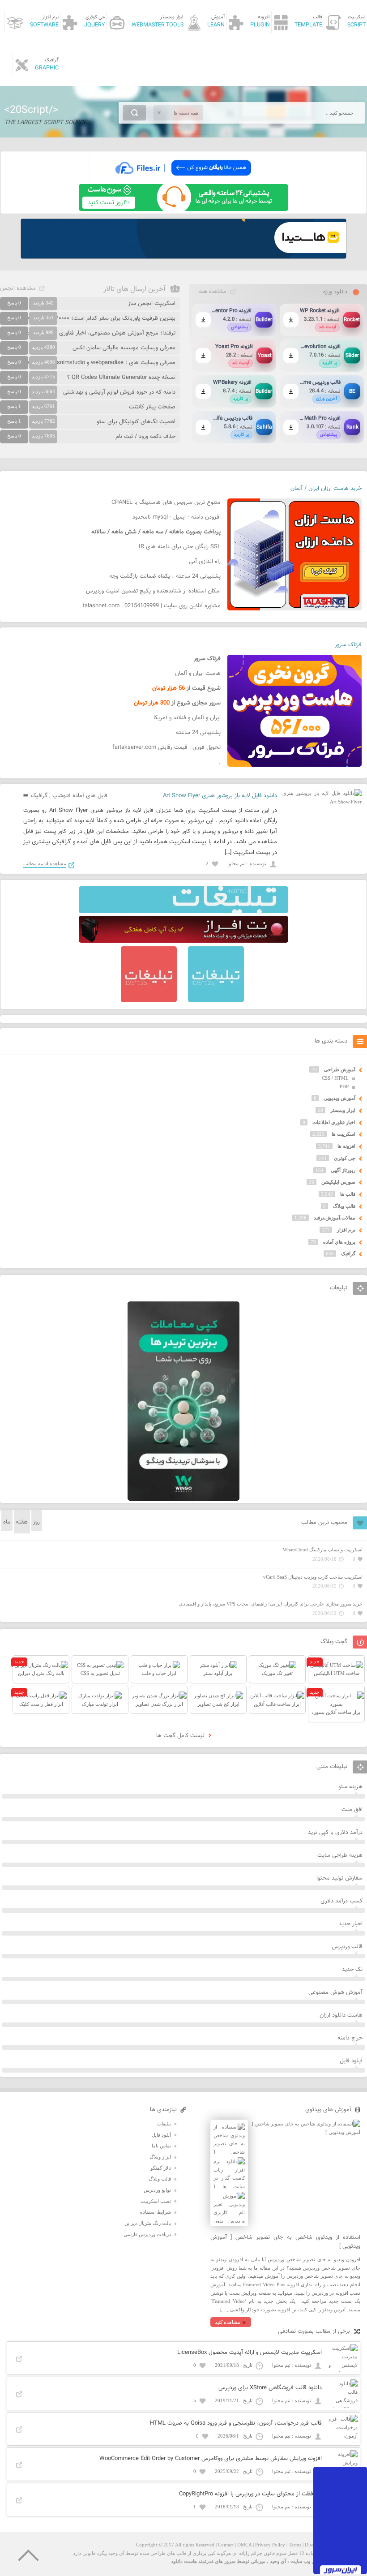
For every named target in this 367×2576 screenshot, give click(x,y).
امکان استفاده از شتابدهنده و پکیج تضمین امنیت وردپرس (153, 591)
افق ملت (352, 1810)
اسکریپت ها (344, 1134)
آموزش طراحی (340, 1069)
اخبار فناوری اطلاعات (334, 1122)
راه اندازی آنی (205, 562)
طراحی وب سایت (309, 2561)
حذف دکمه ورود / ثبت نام (145, 437)
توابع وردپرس (157, 2190)
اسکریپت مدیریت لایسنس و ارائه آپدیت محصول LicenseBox (250, 2353)
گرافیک (39, 796)
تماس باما (161, 2146)
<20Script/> (31, 110)
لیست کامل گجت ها (181, 1736)
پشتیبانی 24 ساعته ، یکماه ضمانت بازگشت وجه (165, 576)
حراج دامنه (350, 2038)
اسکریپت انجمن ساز (152, 304)
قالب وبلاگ (344, 1206)
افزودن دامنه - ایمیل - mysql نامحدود (177, 517)
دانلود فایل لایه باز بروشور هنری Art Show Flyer (220, 796)
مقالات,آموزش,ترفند (335, 1218)
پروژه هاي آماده (339, 1242)
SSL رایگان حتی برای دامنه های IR (180, 547)
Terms (295, 2545)
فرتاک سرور (348, 645)
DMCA (244, 2545)
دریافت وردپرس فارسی (147, 2234)
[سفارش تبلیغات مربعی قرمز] (149, 1000)
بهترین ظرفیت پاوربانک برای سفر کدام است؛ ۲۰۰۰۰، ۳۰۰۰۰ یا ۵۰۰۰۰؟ (94, 318)
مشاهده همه (212, 292)
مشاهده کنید (228, 2322)
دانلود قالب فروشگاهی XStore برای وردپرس (270, 2388)
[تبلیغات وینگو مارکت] (183, 1499)
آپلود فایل (351, 2061)
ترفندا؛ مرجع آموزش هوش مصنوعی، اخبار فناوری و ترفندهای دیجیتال (94, 333)
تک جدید (352, 1970)
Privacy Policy (270, 2545)
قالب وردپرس (347, 1947)
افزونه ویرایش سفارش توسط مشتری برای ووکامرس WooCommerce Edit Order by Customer (211, 2459)
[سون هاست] (183, 209)
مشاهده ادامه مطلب (45, 863)
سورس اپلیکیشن (338, 1182)
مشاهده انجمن (18, 288)
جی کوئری (345, 1158)
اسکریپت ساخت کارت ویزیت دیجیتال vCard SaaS (313, 1577)
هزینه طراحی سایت (340, 1855)
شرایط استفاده (156, 2212)
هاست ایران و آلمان (198, 674)
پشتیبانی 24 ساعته (198, 733)
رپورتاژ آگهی (343, 1170)
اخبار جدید (351, 1924)
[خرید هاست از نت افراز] (183, 941)
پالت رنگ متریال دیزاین (148, 2223)
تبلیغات (164, 2124)
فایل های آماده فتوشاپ (80, 796)
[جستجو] (134, 113)
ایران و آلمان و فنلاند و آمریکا (187, 718)
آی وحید (278, 2561)
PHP (344, 1086)
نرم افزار (346, 1230)
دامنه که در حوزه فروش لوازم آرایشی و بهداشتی (119, 392)
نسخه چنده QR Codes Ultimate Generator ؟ (121, 378)
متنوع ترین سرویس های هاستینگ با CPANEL (166, 502)
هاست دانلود (184, 2561)
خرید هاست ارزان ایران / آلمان (326, 489)
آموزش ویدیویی (339, 1098)
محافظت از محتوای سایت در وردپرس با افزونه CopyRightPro (250, 2494)
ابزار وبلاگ (160, 2157)
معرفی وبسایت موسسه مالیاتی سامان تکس (124, 348)
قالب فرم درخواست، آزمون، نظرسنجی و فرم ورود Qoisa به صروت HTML (236, 2423)
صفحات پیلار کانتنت (152, 407)
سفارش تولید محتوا (339, 1878)
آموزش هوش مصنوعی (335, 1992)
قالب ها (348, 1194)
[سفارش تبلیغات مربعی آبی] (216, 1000)
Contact (226, 2545)
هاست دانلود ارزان (341, 2015)
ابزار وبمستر (343, 1110)
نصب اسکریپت (156, 2201)
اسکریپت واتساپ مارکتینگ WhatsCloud (323, 1550)
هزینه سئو (350, 1787)
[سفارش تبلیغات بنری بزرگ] (183, 911)
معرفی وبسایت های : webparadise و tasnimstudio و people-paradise (90, 363)
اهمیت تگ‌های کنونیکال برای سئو (136, 422)
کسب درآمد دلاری (341, 1901)
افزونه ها (346, 1146)
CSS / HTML (335, 1078)
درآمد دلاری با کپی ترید (335, 1833)
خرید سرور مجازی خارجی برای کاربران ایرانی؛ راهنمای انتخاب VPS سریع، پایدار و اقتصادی (271, 1604)
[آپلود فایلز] (183, 180)
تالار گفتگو (161, 2168)
